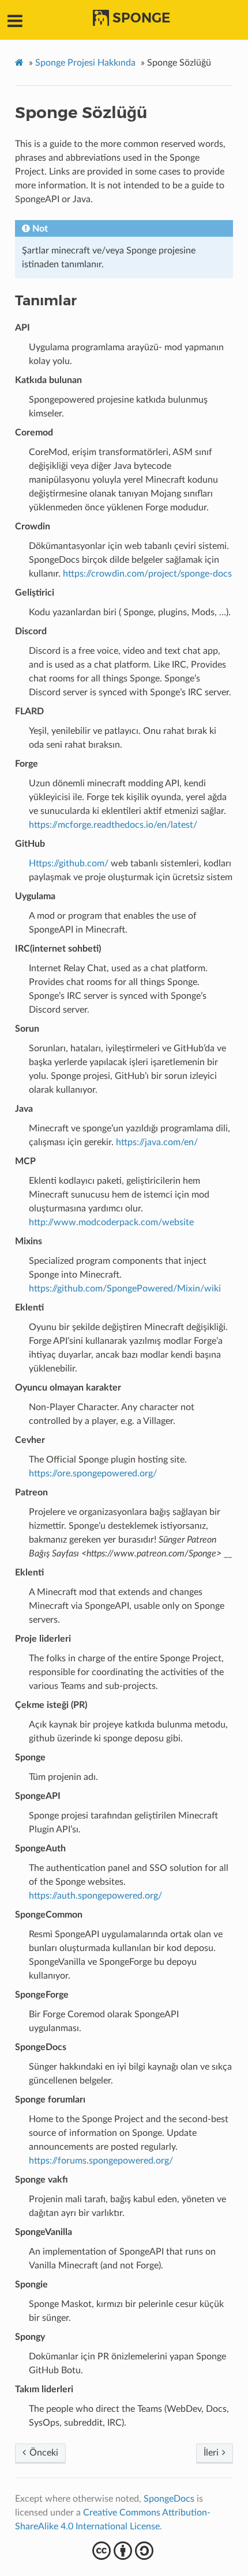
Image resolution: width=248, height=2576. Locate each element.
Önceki (43, 2453)
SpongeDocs (169, 2499)
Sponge (141, 18)
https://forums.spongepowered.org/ (101, 2161)
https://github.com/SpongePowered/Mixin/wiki (125, 1289)
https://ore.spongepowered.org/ (93, 1473)
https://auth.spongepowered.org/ (95, 1896)
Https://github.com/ (69, 863)
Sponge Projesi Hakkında (85, 63)
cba (124, 2551)
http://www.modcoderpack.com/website (111, 1222)
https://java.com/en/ (157, 1142)
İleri (212, 2453)
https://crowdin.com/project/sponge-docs (147, 574)
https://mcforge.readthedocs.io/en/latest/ (113, 825)
